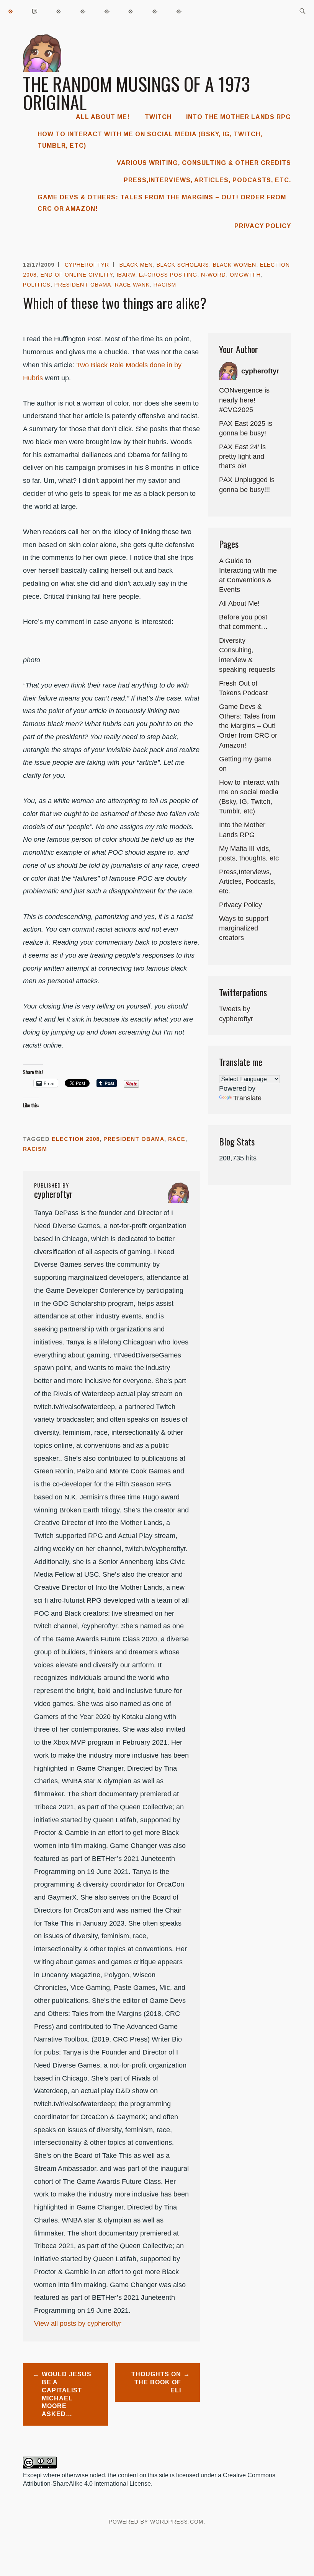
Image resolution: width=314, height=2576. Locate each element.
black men (136, 265)
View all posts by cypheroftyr (78, 2323)
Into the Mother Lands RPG (239, 117)
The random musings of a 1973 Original (137, 93)
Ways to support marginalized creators (244, 928)
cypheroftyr (87, 265)
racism (165, 285)
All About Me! (103, 117)
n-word (213, 275)
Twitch (158, 117)
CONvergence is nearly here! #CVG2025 (244, 400)
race (177, 1139)
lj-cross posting (168, 275)
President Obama (83, 285)
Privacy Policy (263, 226)
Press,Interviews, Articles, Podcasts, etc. (207, 180)
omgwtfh (245, 275)
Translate (247, 1098)
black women (235, 265)
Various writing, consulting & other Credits (204, 163)
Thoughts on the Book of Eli (156, 2382)
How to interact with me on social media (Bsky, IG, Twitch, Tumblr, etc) (150, 140)
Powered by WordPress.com (156, 2522)
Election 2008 (76, 1139)
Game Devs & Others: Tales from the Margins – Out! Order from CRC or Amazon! (162, 203)
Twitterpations (243, 992)
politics (37, 285)
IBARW (126, 275)
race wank (132, 285)
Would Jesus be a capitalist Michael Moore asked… (67, 2394)
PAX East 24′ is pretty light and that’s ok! (242, 456)
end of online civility (77, 275)
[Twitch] (35, 11)
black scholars (183, 265)
